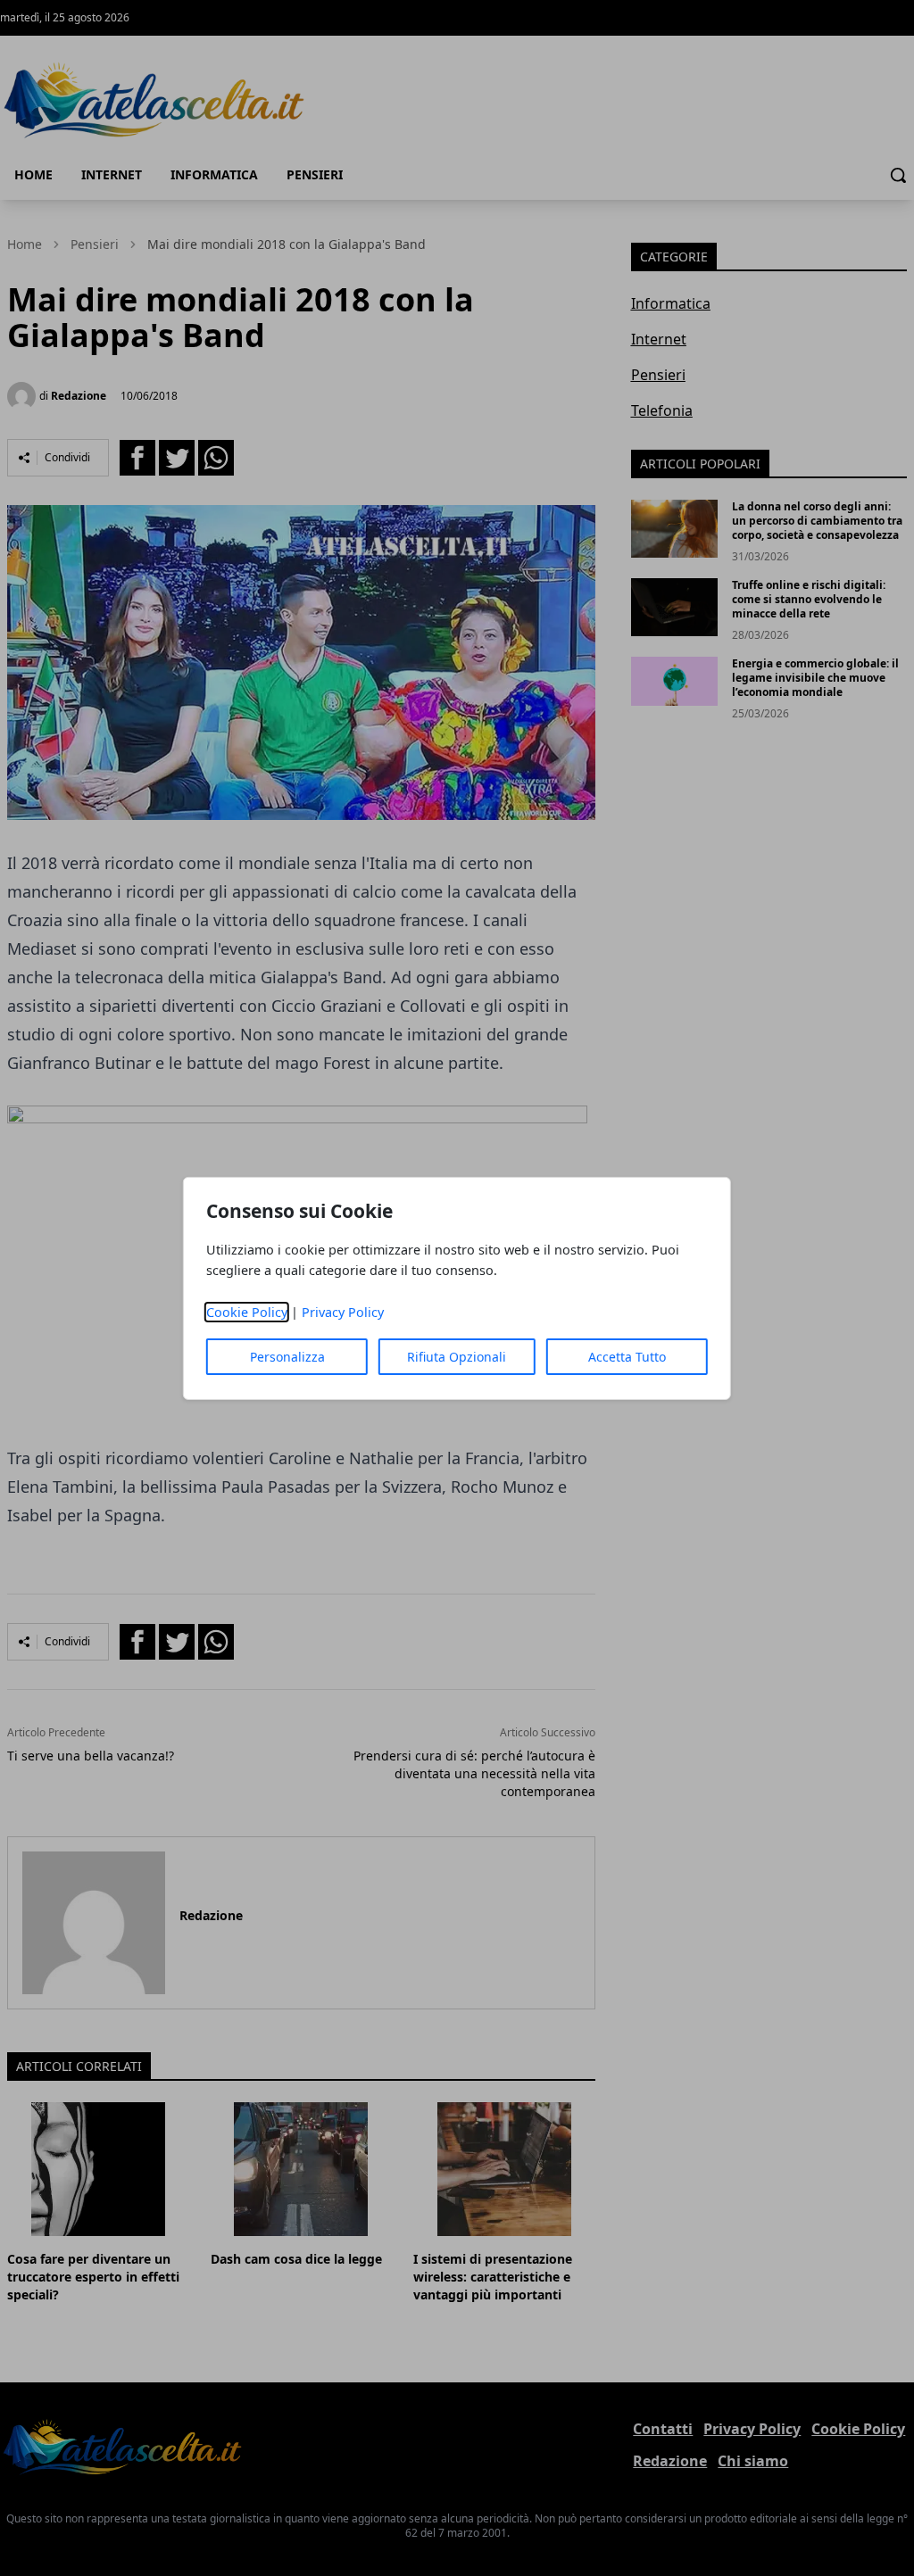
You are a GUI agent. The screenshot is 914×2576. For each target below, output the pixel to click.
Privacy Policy (343, 1312)
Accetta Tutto (627, 1357)
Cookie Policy (247, 1312)
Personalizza (287, 1357)
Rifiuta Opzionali (457, 1357)
